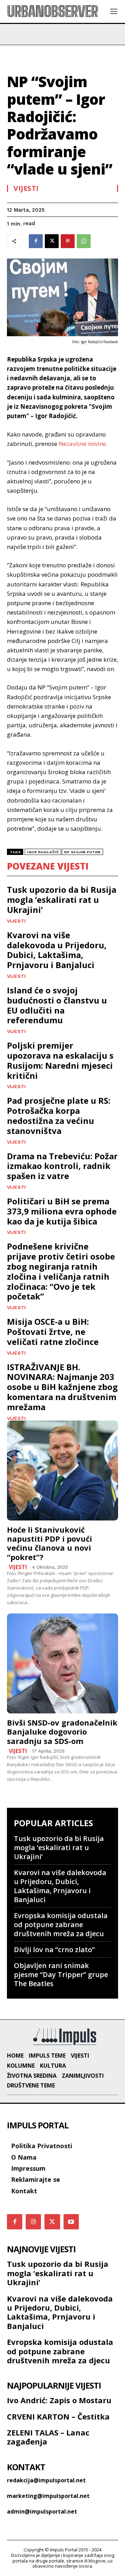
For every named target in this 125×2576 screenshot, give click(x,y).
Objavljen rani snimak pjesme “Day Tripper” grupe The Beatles (61, 1975)
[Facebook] (36, 241)
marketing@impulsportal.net (48, 2496)
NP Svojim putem (82, 852)
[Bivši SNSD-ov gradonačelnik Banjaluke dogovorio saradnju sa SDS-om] (62, 1663)
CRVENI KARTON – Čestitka (58, 2416)
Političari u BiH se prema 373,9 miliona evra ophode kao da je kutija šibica (62, 1211)
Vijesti (26, 188)
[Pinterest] (68, 241)
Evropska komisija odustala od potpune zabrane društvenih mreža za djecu (61, 1925)
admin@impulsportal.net (42, 2511)
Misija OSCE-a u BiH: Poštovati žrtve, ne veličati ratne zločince (53, 1332)
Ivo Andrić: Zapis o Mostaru (59, 2400)
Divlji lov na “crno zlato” (54, 1950)
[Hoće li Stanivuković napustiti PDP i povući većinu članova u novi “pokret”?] (62, 1471)
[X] (52, 241)
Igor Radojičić (43, 852)
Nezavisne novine (82, 444)
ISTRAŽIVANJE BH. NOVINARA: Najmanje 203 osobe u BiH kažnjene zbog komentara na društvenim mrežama (62, 1387)
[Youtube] (71, 2222)
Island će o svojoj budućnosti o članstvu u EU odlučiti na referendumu (57, 1005)
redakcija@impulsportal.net (46, 2480)
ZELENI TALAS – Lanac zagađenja (48, 2437)
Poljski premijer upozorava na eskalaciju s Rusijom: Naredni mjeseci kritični (60, 1060)
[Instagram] (33, 2222)
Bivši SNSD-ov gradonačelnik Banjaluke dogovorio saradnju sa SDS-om (62, 1732)
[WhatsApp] (84, 241)
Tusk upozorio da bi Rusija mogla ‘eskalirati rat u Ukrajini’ (62, 900)
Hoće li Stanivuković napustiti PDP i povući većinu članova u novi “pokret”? (49, 1543)
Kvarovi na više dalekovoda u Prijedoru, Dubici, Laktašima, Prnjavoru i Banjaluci (57, 950)
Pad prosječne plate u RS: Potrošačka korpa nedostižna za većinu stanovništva (59, 1115)
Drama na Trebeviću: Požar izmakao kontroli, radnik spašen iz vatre (62, 1166)
